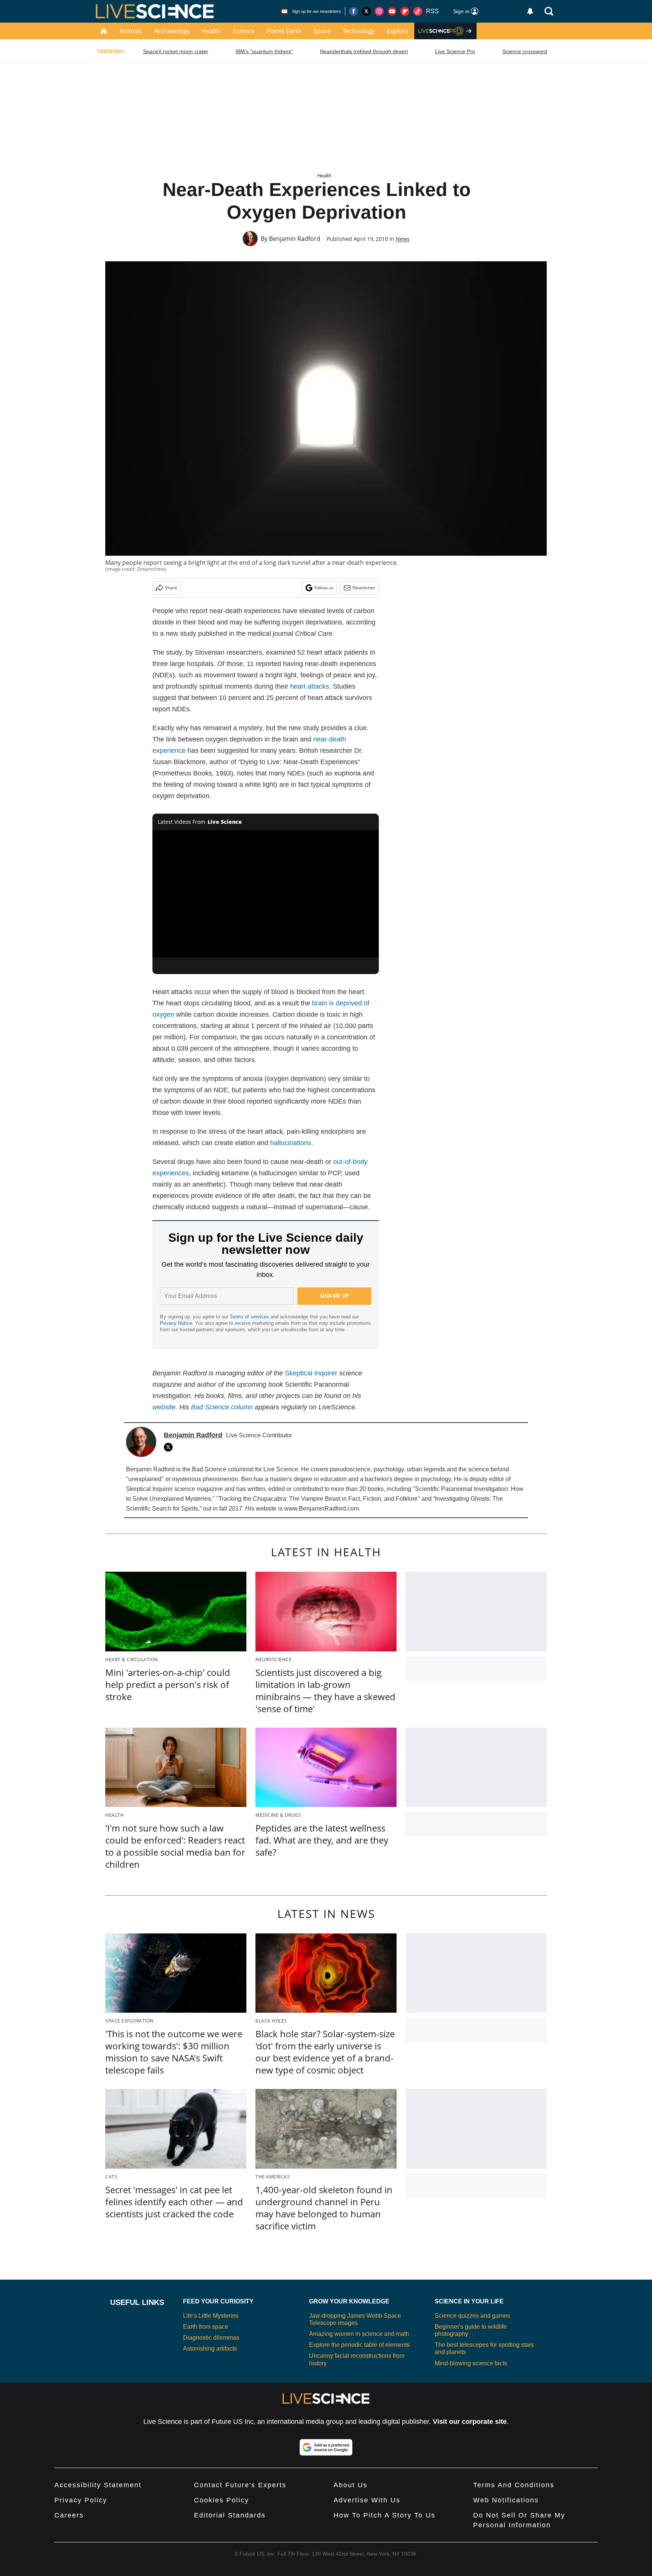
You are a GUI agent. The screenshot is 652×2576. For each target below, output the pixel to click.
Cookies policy (221, 2500)
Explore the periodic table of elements (359, 2345)
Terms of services (250, 1317)
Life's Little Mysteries (211, 2316)
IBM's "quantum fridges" (264, 51)
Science (244, 31)
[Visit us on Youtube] (392, 11)
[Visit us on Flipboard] (405, 11)
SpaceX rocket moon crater (176, 51)
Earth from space (206, 2327)
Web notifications (506, 2500)
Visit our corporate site (470, 2422)
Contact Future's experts (240, 2485)
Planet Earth (284, 31)
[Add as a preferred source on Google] (326, 2447)
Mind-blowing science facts (471, 2363)
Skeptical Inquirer (311, 1373)
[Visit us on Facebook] (354, 11)
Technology (359, 31)
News (403, 239)
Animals (131, 31)
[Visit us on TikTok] (418, 11)
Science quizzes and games (472, 2316)
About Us (351, 2485)
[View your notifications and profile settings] (530, 11)
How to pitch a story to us (384, 2515)
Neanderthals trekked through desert (364, 51)
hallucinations (291, 1143)
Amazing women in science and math (359, 2334)
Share (171, 588)
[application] (266, 894)
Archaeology (172, 31)
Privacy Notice (176, 1323)
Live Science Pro (455, 51)
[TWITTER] (170, 1447)
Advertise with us (367, 2500)
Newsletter (364, 588)
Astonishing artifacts (210, 2349)
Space (322, 31)
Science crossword (525, 51)
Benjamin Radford (295, 239)
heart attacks (310, 686)
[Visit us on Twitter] (366, 11)
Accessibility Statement (98, 2485)
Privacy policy (81, 2500)
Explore (398, 31)
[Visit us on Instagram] (379, 11)
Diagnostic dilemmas (211, 2338)
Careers (69, 2515)
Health (211, 31)
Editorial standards (230, 2515)
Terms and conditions (514, 2485)
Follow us (324, 588)
